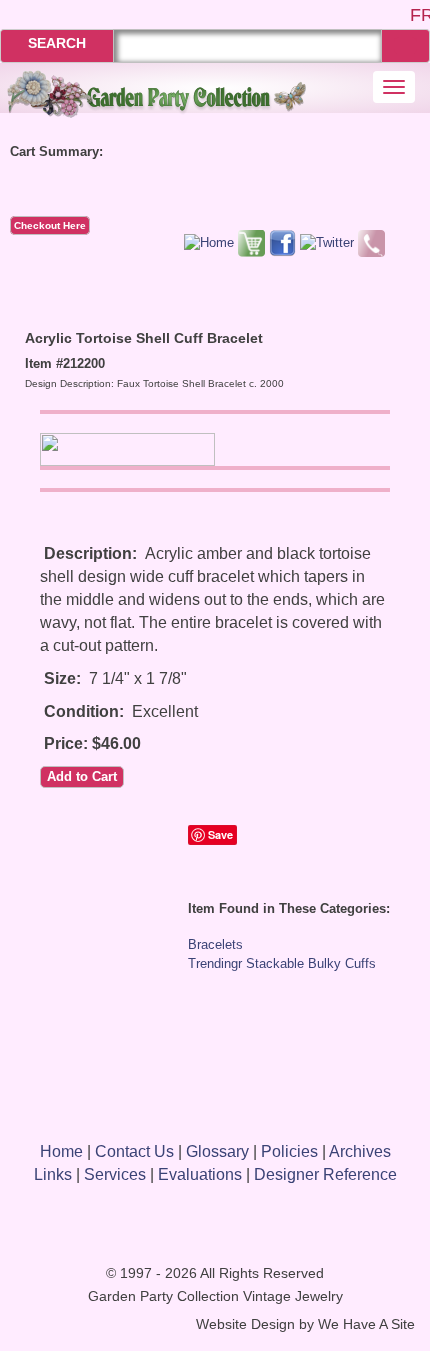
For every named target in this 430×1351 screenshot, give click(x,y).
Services (115, 1174)
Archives (360, 1151)
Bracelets (215, 944)
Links (53, 1174)
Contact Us (134, 1151)
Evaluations (200, 1174)
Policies (289, 1151)
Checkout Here (50, 225)
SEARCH (57, 43)
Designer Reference (325, 1174)
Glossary (217, 1151)
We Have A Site (366, 1324)
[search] (405, 45)
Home (61, 1151)
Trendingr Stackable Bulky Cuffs (282, 963)
